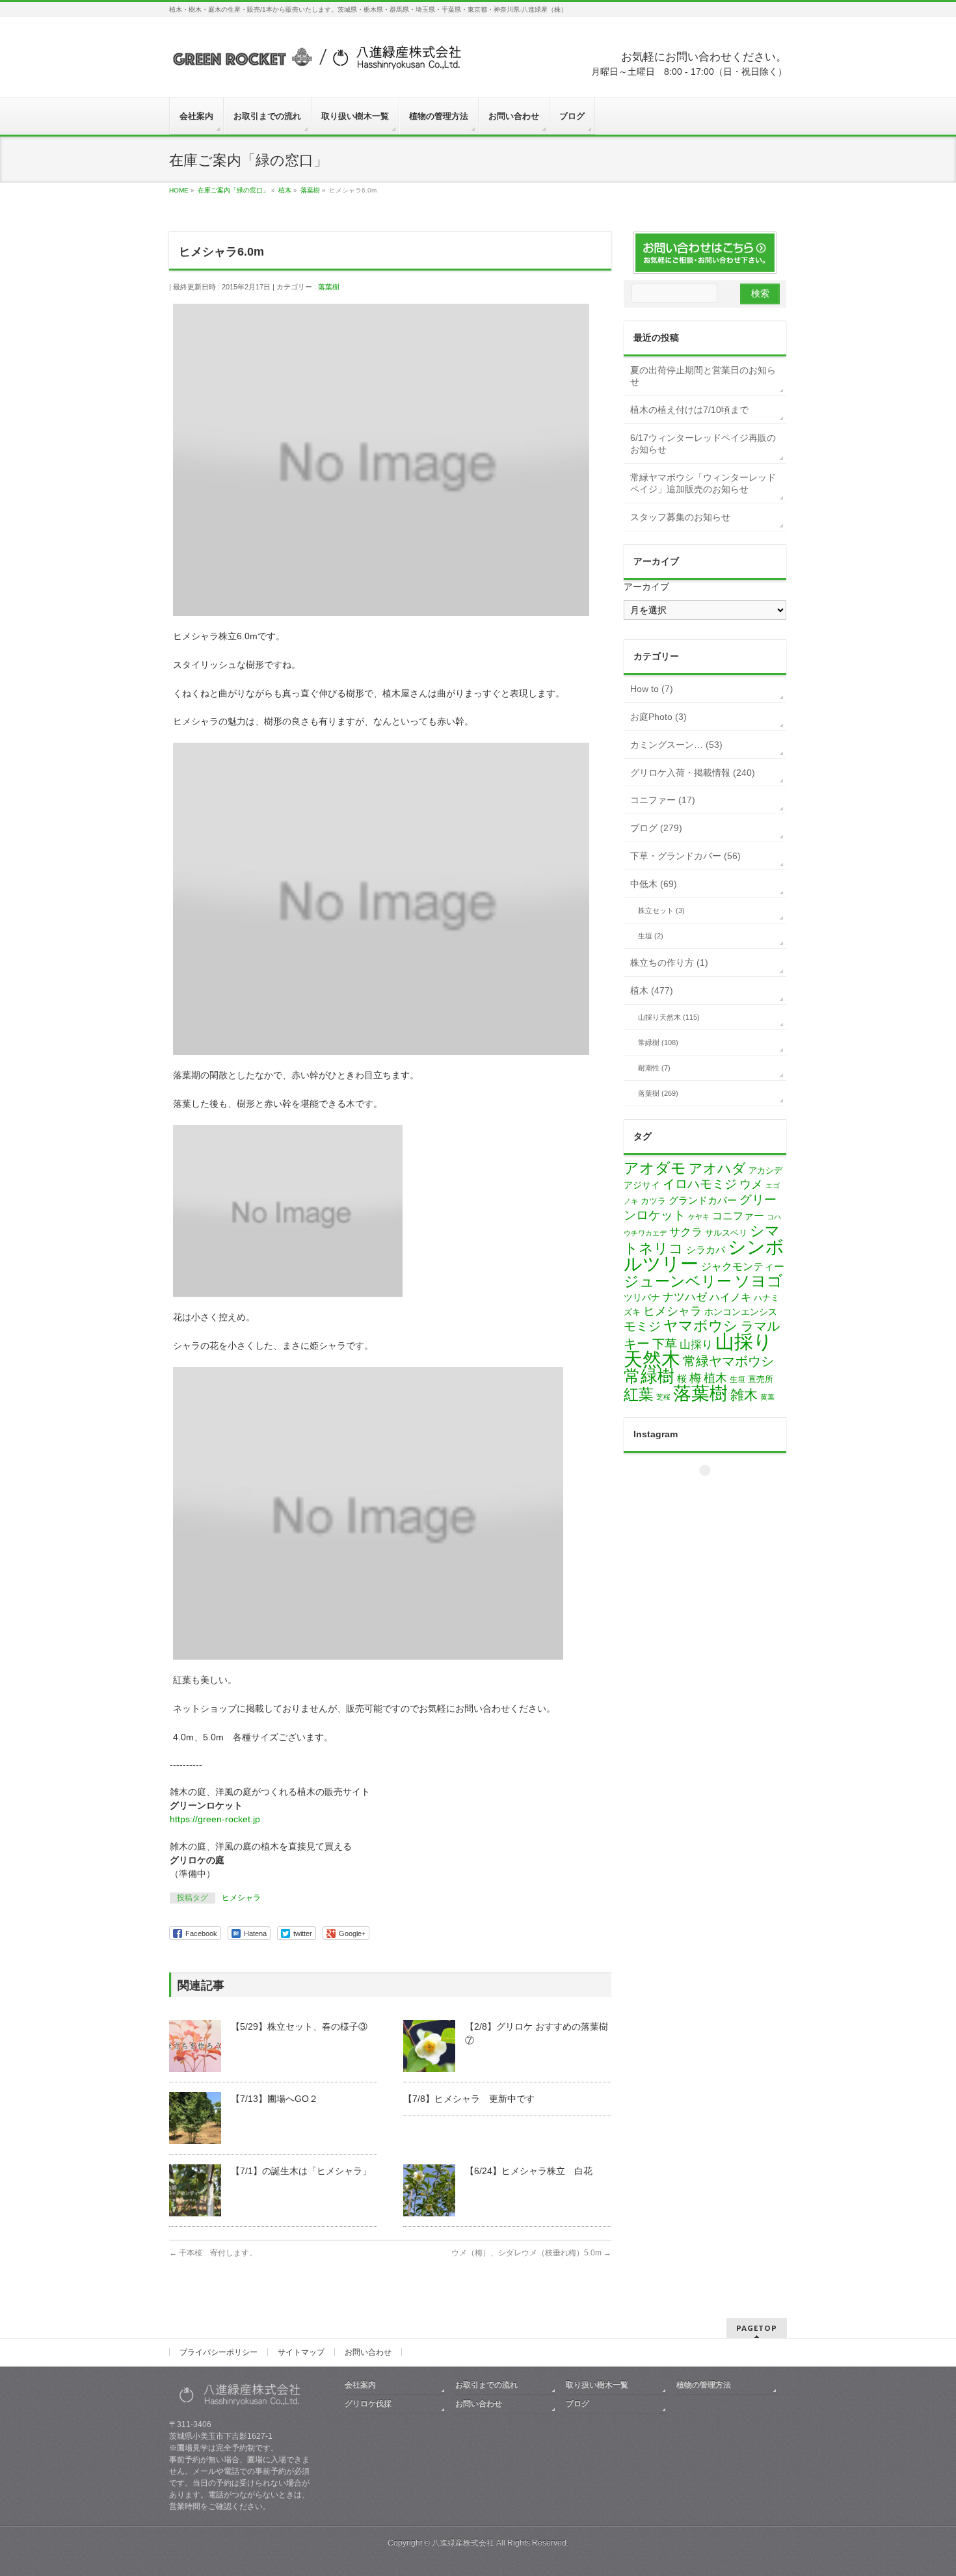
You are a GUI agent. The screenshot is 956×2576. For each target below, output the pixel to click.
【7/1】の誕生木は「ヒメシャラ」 (301, 2171)
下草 (665, 1344)
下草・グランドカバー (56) (685, 856)
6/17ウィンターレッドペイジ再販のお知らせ (703, 444)
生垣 (737, 1379)
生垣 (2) (651, 936)
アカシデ (765, 1170)
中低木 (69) (654, 884)
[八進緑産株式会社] (315, 63)
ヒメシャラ (241, 1898)
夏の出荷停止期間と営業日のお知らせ (703, 376)
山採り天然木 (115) (669, 1017)
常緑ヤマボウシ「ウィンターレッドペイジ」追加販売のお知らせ (703, 483)
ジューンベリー (678, 1281)
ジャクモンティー (743, 1267)
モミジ (642, 1326)
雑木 (744, 1395)
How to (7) (652, 689)
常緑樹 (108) (658, 1042)
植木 (715, 1378)
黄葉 (767, 1397)
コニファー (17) (663, 800)
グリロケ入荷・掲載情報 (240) (693, 773)
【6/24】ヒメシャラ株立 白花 (529, 2171)
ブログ (578, 2404)
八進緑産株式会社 (463, 2543)
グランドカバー (703, 1201)
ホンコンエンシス (741, 1312)
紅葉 (639, 1395)
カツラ (653, 1201)
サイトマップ (301, 2352)
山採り (696, 1345)
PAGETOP (757, 2328)
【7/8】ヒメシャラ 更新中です (469, 2099)
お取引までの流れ (486, 2385)
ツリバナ (642, 1298)
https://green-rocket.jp (215, 1819)
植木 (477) (652, 990)
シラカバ (706, 1250)
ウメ (751, 1184)
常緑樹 (649, 1376)
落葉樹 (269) (658, 1093)
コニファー (738, 1216)
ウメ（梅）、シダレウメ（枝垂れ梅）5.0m (531, 2253)
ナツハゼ (685, 1297)
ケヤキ (699, 1217)
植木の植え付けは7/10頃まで (689, 410)
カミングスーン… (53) (676, 745)
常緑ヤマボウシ (728, 1361)
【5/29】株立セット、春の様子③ (299, 2026)
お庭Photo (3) (658, 717)
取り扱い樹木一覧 (597, 2385)
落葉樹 (329, 287)
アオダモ (655, 1168)
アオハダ (717, 1168)
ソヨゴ (759, 1281)
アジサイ (642, 1185)
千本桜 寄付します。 (213, 2253)
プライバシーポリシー (219, 2352)
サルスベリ (726, 1233)
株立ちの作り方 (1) (669, 963)
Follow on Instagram (713, 1494)
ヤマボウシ (701, 1326)
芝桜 (663, 1397)
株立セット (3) (661, 910)
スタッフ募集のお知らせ (680, 517)
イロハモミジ (700, 1184)
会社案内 (360, 2385)
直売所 (761, 1379)
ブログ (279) (656, 828)
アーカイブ (646, 587)
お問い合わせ (368, 2352)
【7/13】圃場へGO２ (274, 2099)
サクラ (686, 1232)
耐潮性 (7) (654, 1068)
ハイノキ (730, 1297)
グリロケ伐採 (368, 2404)
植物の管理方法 (704, 2385)
